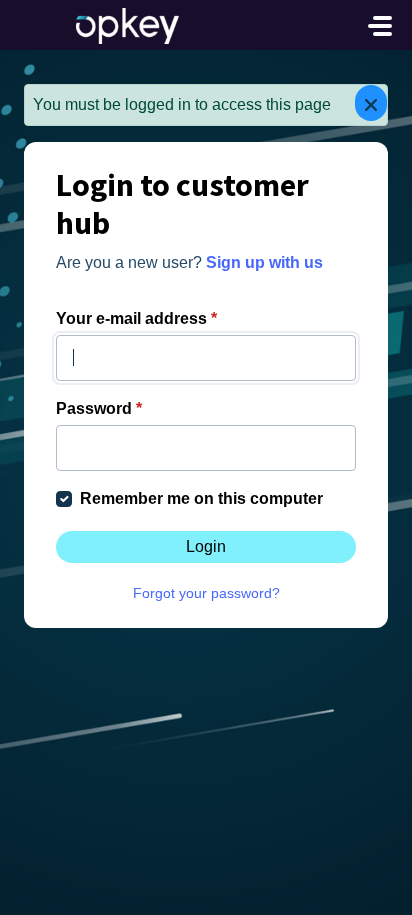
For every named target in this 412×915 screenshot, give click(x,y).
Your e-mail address (136, 318)
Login (206, 546)
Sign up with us (264, 262)
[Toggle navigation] (380, 26)
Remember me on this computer (201, 498)
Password (99, 408)
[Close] (371, 103)
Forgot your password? (206, 593)
